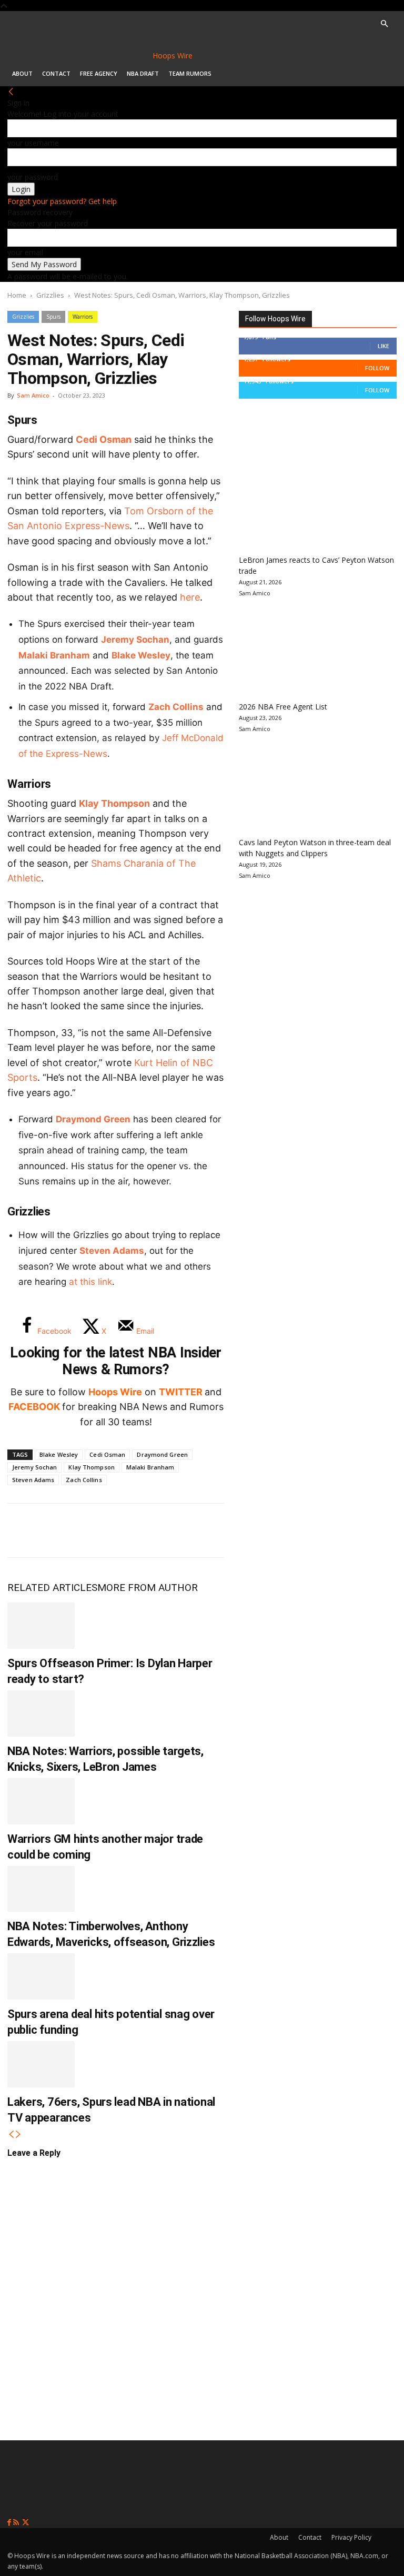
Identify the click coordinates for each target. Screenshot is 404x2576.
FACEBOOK (34, 1407)
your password (33, 177)
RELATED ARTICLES (52, 1588)
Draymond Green (93, 1119)
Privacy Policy (351, 2537)
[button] (384, 24)
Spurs (53, 317)
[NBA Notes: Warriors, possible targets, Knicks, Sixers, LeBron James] (41, 1713)
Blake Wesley (141, 655)
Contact (56, 73)
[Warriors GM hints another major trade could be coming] (41, 1801)
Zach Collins (176, 707)
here (190, 597)
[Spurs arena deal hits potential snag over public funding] (41, 1976)
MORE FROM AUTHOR (148, 1588)
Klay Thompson (114, 803)
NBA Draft (143, 73)
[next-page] (18, 2134)
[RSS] (17, 2523)
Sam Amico (33, 395)
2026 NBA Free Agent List (283, 707)
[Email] (162, 1530)
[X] (58, 1530)
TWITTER (181, 1392)
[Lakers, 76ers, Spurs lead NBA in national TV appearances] (41, 2064)
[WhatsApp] (93, 1530)
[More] (197, 1530)
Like (383, 346)
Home (17, 295)
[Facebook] (23, 1530)
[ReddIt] (127, 1530)
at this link (90, 1282)
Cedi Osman (104, 439)
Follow (377, 368)
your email (25, 252)
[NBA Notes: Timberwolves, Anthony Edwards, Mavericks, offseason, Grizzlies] (41, 1889)
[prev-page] (11, 2134)
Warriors (83, 317)
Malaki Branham (54, 655)
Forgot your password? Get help (62, 201)
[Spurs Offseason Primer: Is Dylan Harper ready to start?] (41, 1626)
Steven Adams (112, 1251)
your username (33, 143)
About (22, 73)
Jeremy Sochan (135, 640)
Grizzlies (50, 295)
